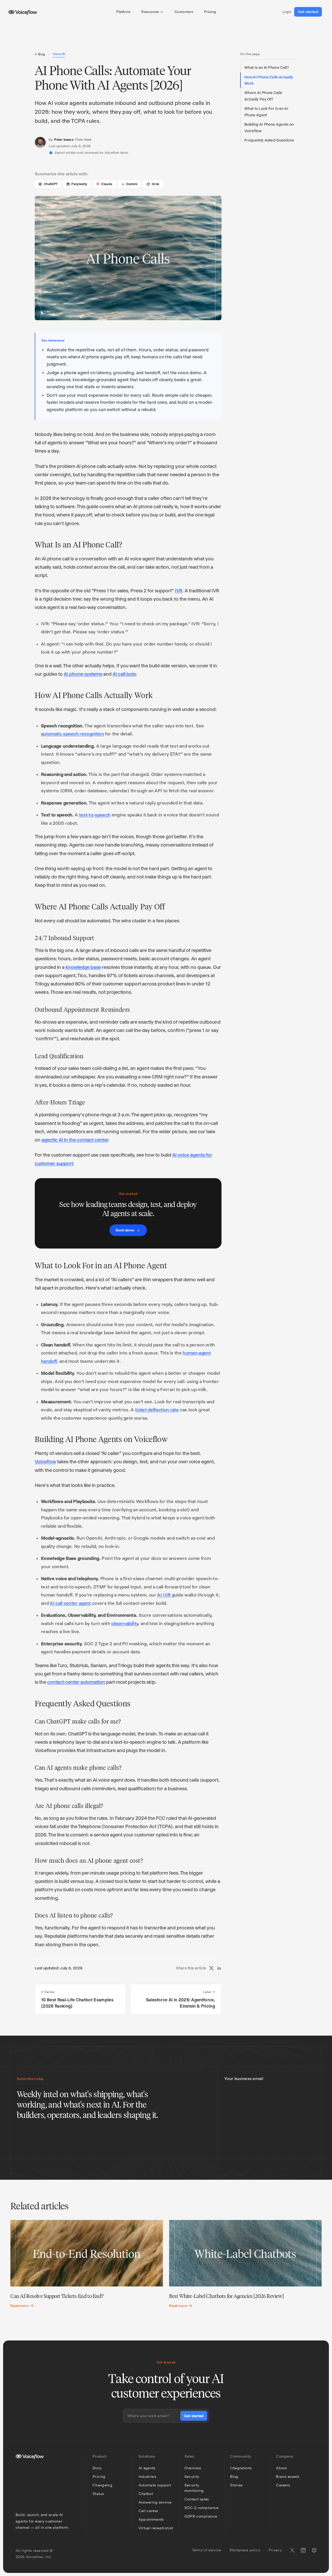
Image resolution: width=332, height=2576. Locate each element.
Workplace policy (245, 2550)
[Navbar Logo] (23, 12)
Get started (308, 12)
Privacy (275, 2550)
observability (125, 1624)
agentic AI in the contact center (75, 1140)
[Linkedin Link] (303, 2550)
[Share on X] (211, 1968)
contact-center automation (76, 1682)
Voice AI (59, 54)
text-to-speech (95, 815)
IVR (179, 591)
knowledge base (83, 967)
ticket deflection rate (157, 1410)
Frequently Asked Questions (269, 140)
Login (287, 12)
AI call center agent (70, 1603)
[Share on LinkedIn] (219, 1968)
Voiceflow (45, 1462)
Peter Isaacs (64, 140)
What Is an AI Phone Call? (267, 68)
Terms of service (207, 2550)
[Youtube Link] (314, 2550)
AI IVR (164, 1595)
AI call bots (124, 674)
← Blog (40, 54)
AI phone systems (83, 674)
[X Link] (292, 2550)
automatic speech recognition (72, 734)
